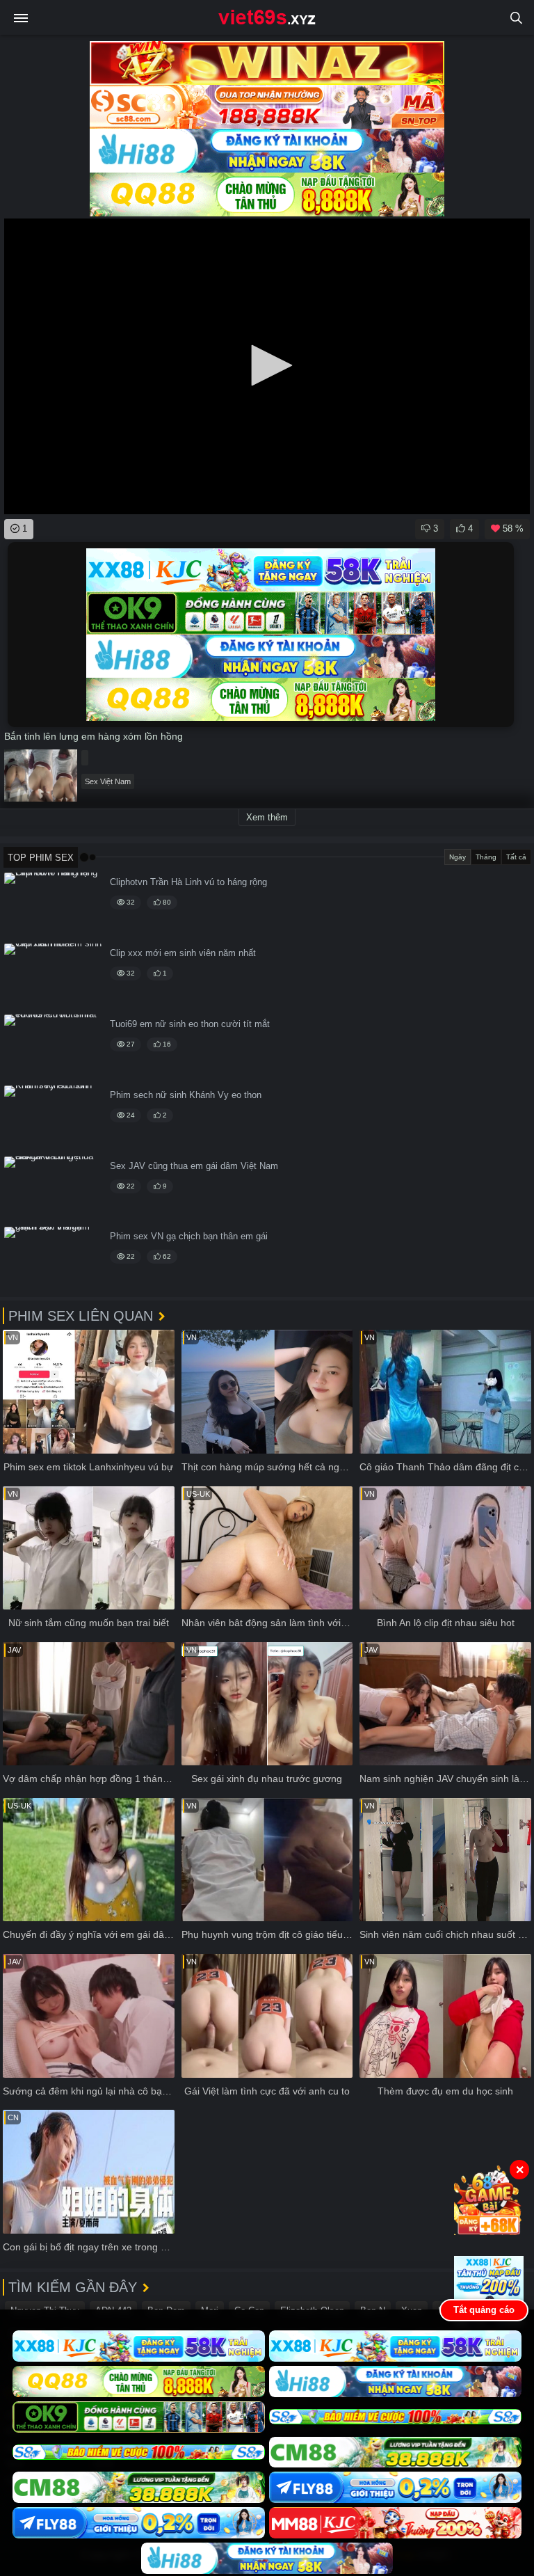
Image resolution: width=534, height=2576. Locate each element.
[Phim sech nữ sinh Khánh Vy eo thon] (53, 1119)
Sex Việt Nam (108, 781)
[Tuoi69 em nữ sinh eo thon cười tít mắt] (53, 1048)
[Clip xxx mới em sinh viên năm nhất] (53, 977)
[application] (267, 366)
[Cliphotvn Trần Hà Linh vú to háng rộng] (53, 906)
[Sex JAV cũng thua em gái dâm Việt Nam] (53, 1190)
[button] (267, 365)
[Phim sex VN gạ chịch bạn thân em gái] (53, 1260)
